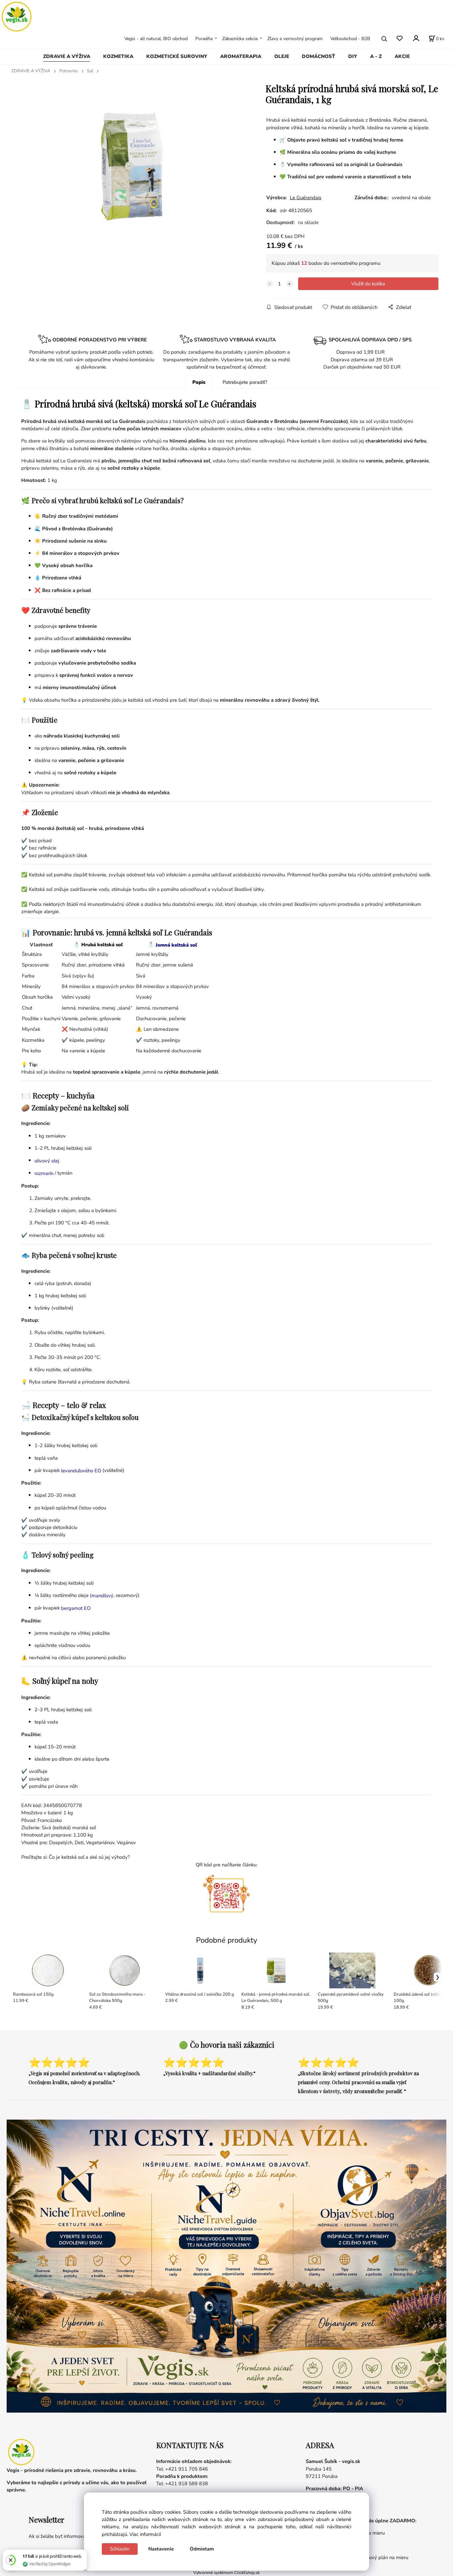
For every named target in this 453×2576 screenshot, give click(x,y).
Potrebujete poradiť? (245, 382)
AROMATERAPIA (241, 56)
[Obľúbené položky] (399, 39)
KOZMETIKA (118, 56)
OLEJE (282, 56)
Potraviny (69, 71)
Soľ (90, 71)
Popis (199, 382)
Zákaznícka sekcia (240, 39)
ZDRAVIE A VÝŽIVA (67, 56)
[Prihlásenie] (416, 38)
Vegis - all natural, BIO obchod (156, 39)
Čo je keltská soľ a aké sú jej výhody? (89, 1857)
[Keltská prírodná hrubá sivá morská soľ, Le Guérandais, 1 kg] (130, 166)
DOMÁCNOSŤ (319, 56)
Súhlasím (120, 2549)
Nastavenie (161, 2549)
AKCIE (402, 56)
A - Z (376, 56)
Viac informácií (145, 2534)
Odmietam (202, 2549)
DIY (353, 56)
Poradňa (204, 39)
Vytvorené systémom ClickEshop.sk (227, 2573)
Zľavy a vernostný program (295, 39)
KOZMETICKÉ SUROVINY (177, 56)
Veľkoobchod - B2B (350, 39)
